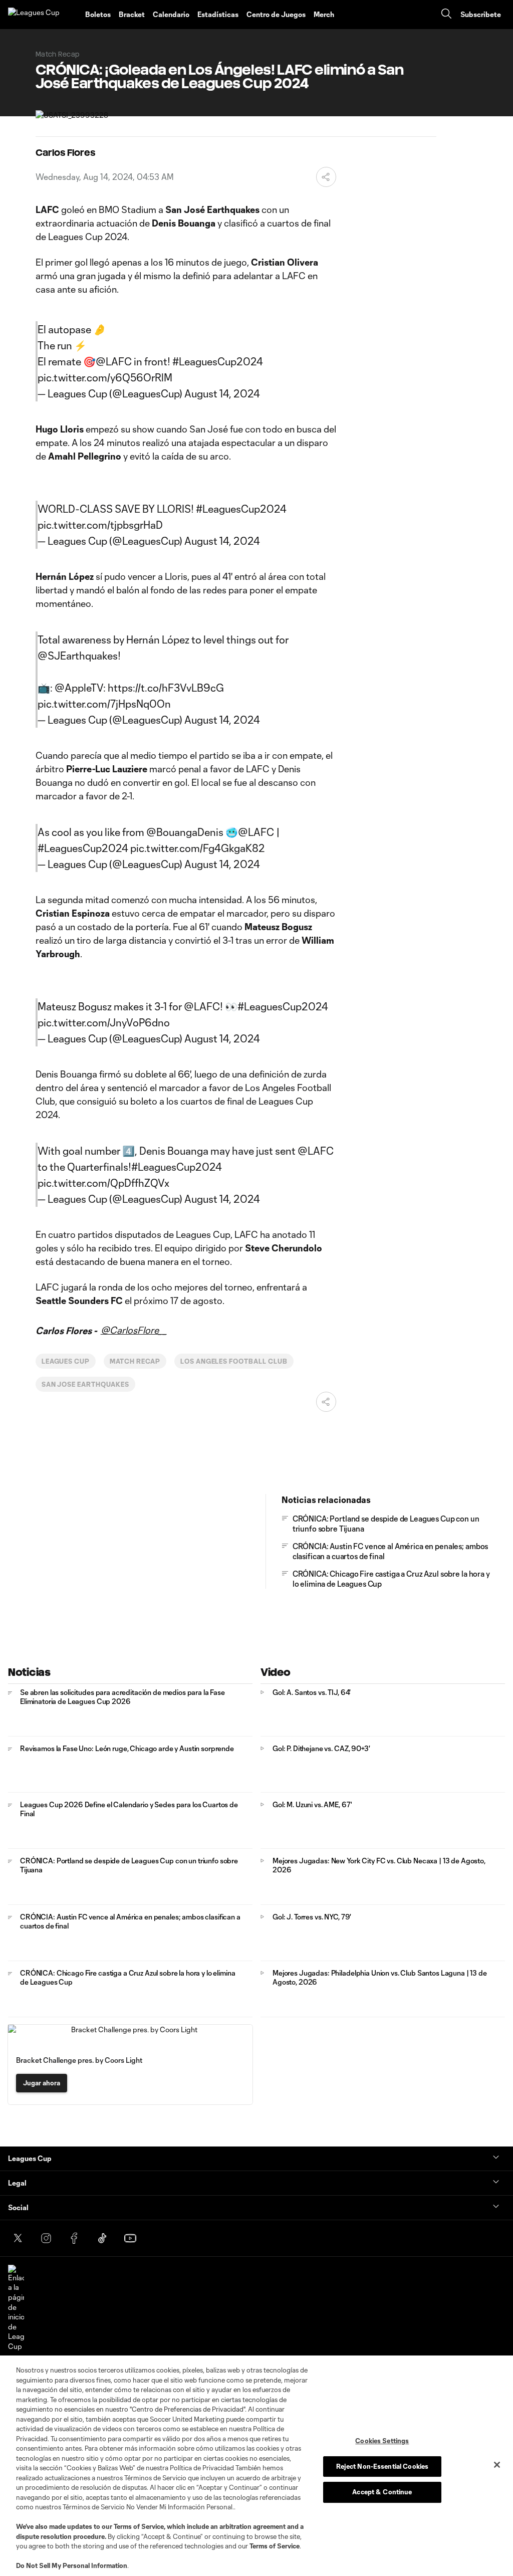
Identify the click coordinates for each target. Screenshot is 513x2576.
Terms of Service (139, 2526)
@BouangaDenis (185, 832)
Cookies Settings (382, 2441)
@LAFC (114, 361)
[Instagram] (46, 2238)
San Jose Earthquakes (85, 1384)
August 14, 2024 (222, 393)
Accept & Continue (382, 2492)
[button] (347, 15)
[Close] (497, 2465)
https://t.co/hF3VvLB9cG (166, 688)
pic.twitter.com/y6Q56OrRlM (105, 377)
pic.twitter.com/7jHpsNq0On (104, 704)
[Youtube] (130, 2238)
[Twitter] (18, 2238)
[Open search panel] (446, 15)
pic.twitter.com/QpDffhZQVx (103, 1183)
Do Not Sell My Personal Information (72, 2565)
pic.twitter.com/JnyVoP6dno (104, 1022)
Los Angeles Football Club (234, 1361)
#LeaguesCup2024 (218, 361)
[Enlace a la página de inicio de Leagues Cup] (16, 2308)
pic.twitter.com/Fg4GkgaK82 (198, 848)
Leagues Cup (66, 1361)
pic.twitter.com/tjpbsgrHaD (100, 525)
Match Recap (135, 1361)
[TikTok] (102, 2238)
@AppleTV (79, 688)
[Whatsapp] (158, 2238)
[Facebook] (74, 2238)
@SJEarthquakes (78, 656)
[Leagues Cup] (43, 15)
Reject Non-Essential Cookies (382, 2466)
